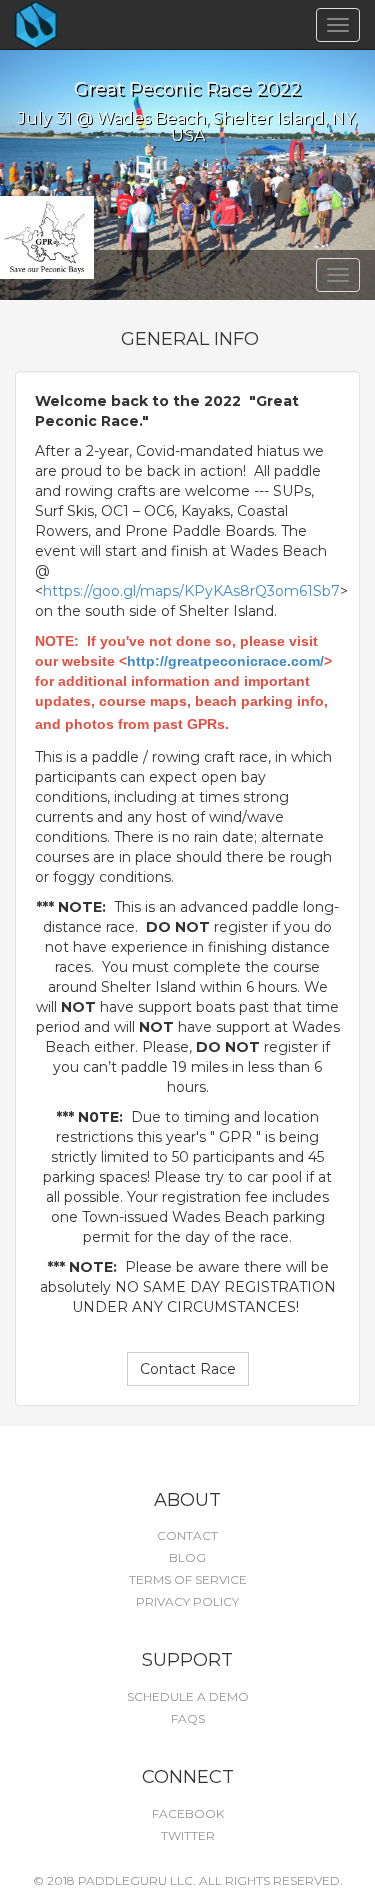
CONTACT (187, 1535)
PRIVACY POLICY (187, 1601)
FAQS (188, 1718)
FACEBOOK (188, 1813)
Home (71, 25)
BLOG (187, 1557)
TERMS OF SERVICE (188, 1579)
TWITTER (188, 1835)
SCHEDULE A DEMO (188, 1696)
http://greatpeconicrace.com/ (225, 661)
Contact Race (188, 1369)
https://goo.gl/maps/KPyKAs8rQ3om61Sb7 (191, 591)
